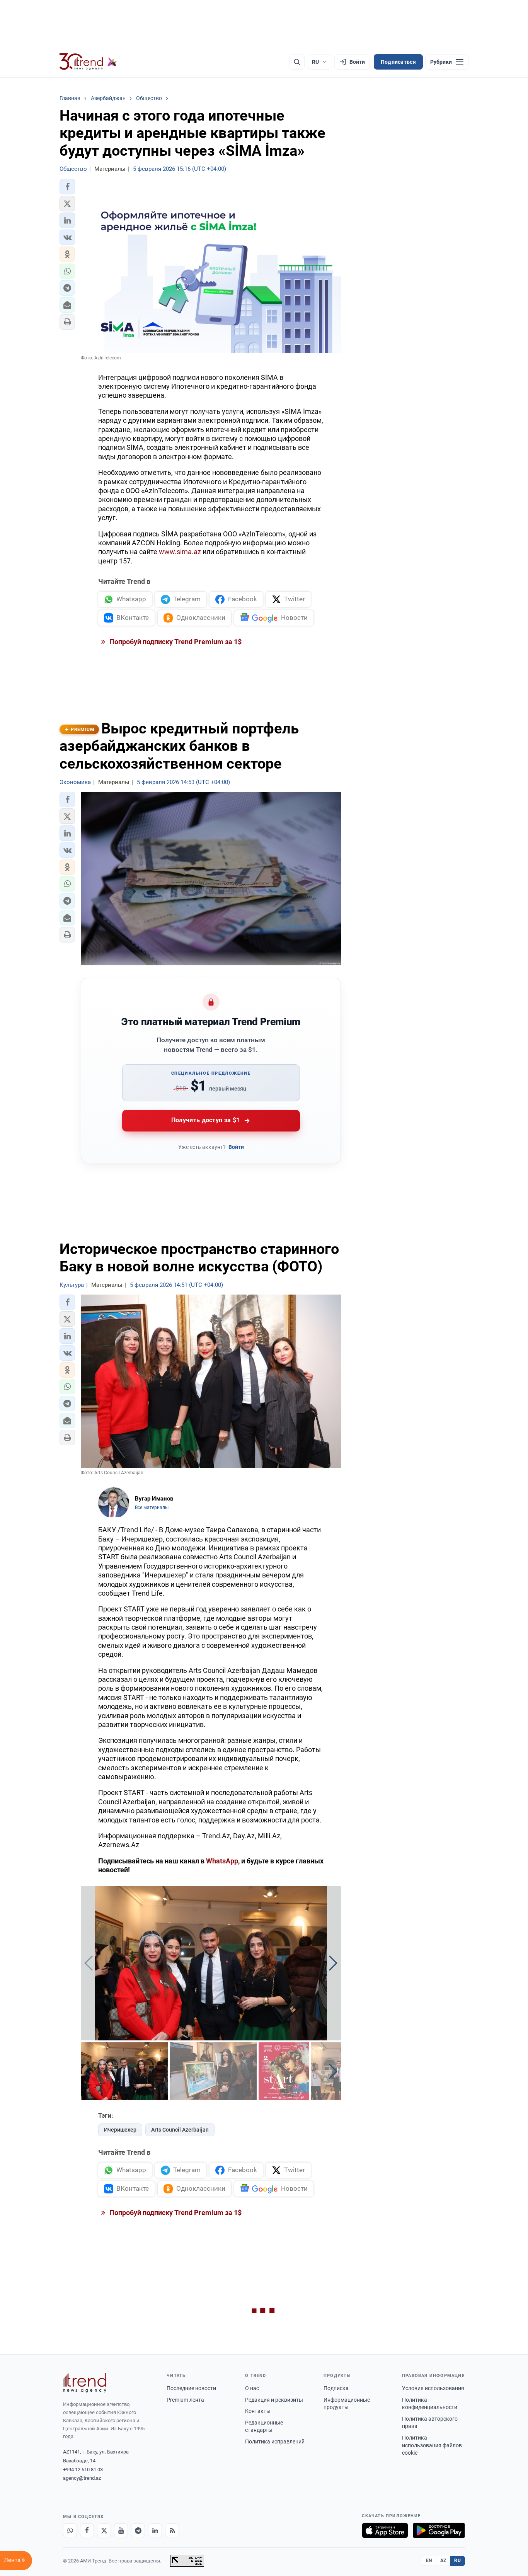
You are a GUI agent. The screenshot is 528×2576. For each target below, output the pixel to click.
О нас (252, 2388)
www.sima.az (180, 552)
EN (429, 2561)
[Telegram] (138, 2530)
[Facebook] (87, 2530)
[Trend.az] (88, 62)
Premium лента (185, 2400)
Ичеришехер (120, 2130)
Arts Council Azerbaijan (180, 2130)
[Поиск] (297, 62)
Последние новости (191, 2388)
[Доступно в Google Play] (439, 2530)
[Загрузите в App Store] (385, 2530)
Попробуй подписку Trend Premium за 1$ (175, 642)
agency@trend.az (82, 2478)
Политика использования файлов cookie (432, 2445)
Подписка (336, 2388)
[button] (67, 187)
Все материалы (152, 1507)
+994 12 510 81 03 (83, 2470)
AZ (443, 2561)
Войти (236, 1147)
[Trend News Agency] (85, 2383)
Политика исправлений (275, 2442)
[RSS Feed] (172, 2530)
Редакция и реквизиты (274, 2400)
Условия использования (433, 2388)
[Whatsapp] (70, 2530)
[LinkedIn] (155, 2530)
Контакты (258, 2411)
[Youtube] (121, 2530)
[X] (104, 2530)
